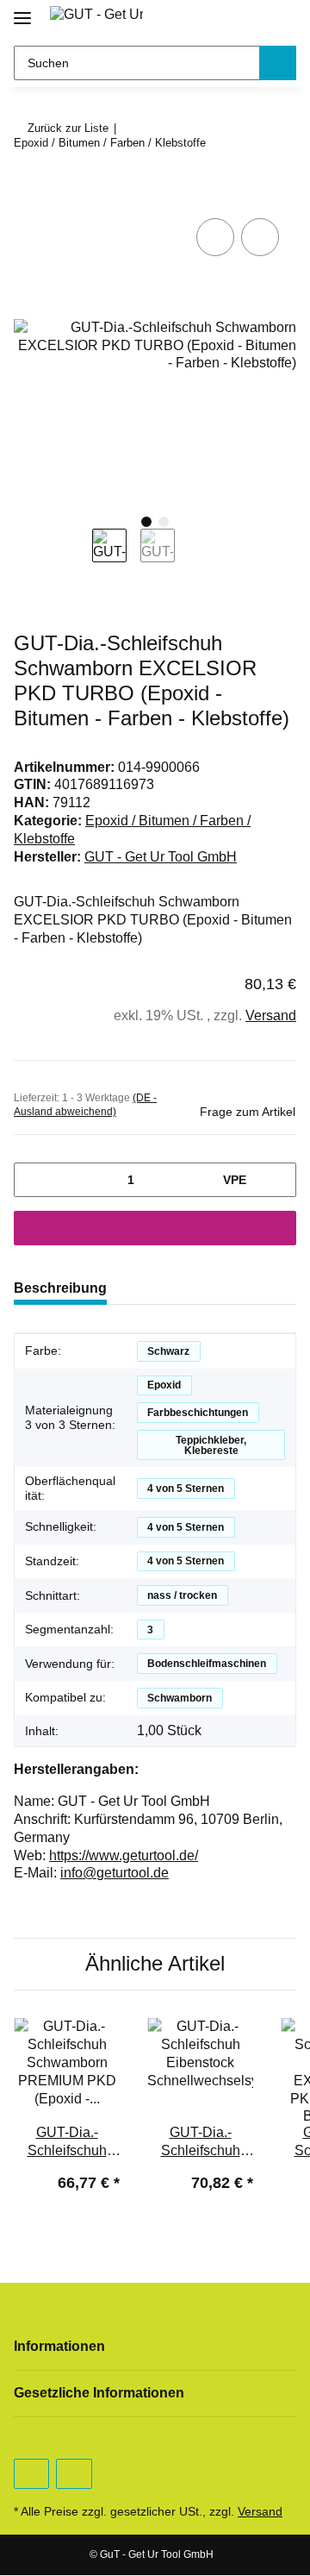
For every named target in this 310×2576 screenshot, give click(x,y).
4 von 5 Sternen (186, 1489)
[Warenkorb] (280, 19)
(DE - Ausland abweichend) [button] (85, 1105)
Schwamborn (180, 1698)
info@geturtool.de (115, 1873)
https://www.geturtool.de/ (124, 1855)
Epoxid (164, 1385)
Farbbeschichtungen (198, 1413)
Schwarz (168, 1351)
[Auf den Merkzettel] (260, 237)
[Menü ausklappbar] (22, 11)
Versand (271, 1015)
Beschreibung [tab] (60, 1288)
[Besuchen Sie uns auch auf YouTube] (31, 2474)
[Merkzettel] (251, 19)
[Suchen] (278, 63)
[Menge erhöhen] (277, 1180)
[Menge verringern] (33, 1180)
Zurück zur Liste (68, 128)
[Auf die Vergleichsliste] (215, 237)
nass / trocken (182, 1595)
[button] (223, 19)
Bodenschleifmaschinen (207, 1664)
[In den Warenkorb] (28, 195)
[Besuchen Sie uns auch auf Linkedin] (74, 2474)
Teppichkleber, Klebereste (211, 1445)
